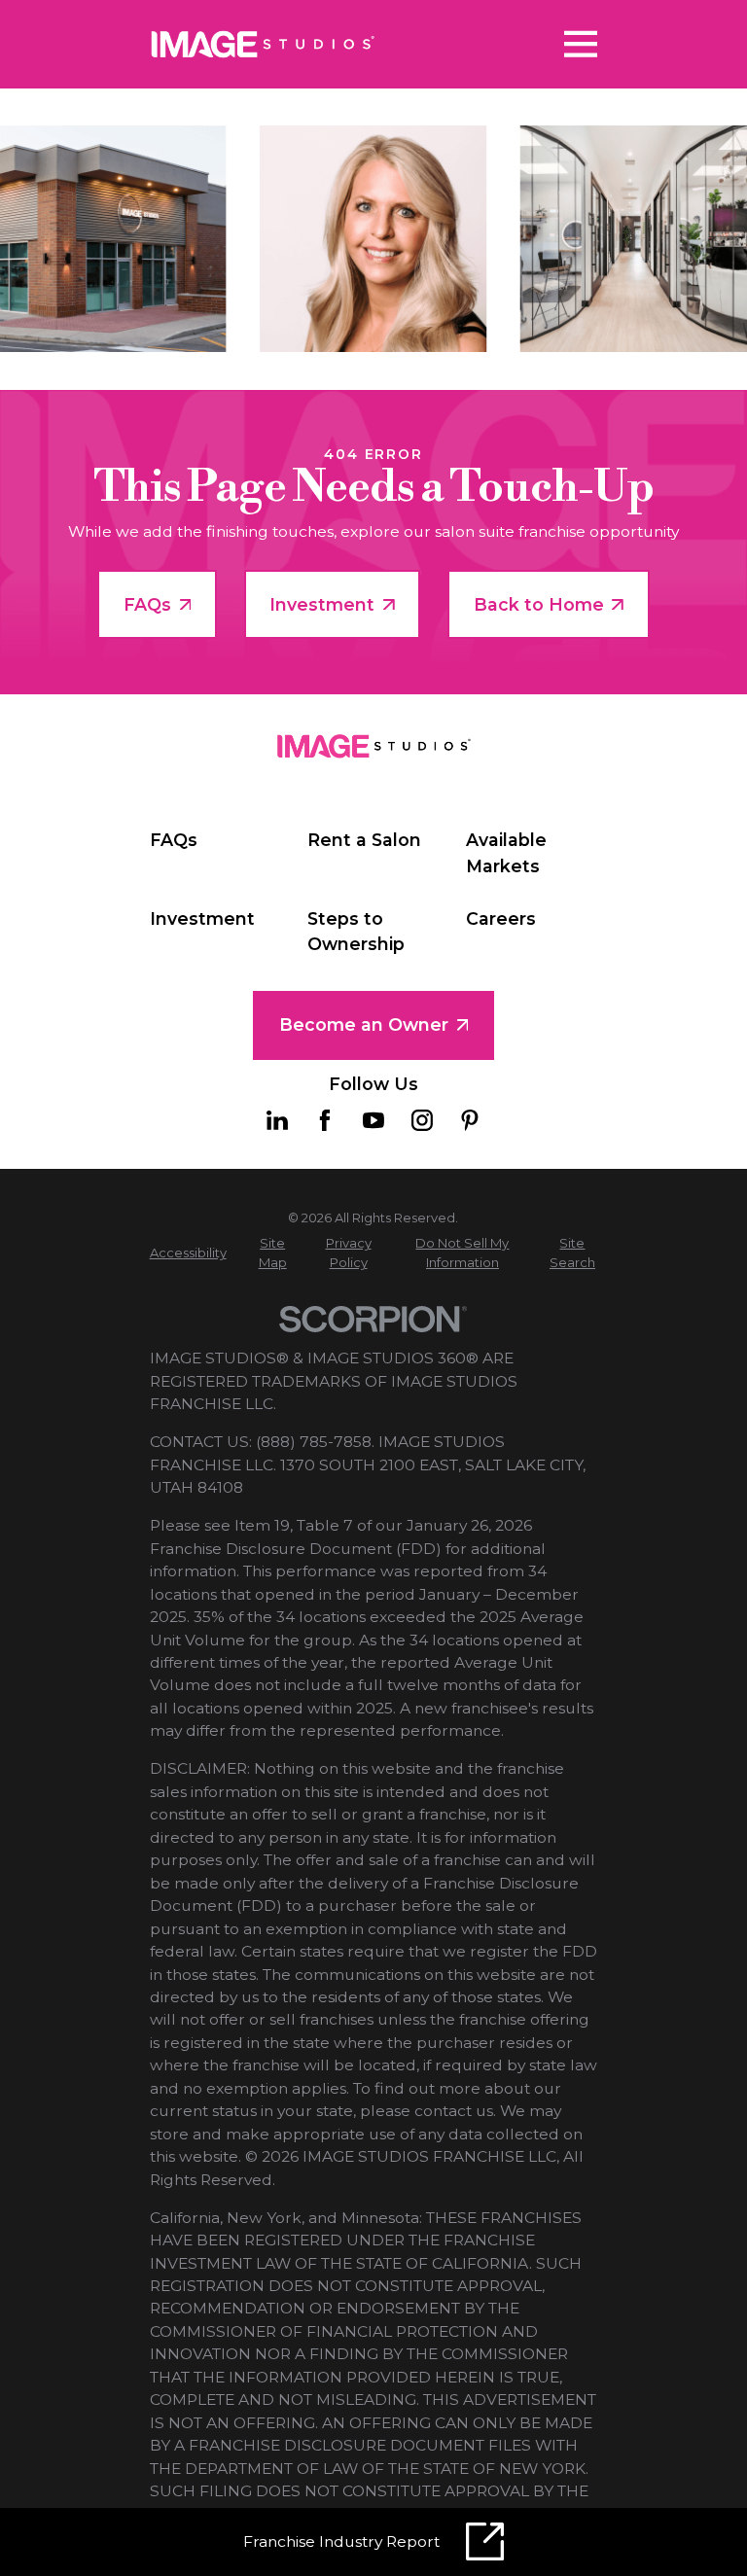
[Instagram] (422, 1120)
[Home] (264, 44)
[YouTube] (373, 1120)
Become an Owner (364, 1024)
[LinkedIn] (277, 1120)
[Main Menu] (581, 44)
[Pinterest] (470, 1120)
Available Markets (506, 852)
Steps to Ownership (356, 931)
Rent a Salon (364, 840)
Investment (322, 604)
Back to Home (539, 604)
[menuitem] (188, 1253)
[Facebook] (325, 1120)
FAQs (147, 604)
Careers (501, 918)
